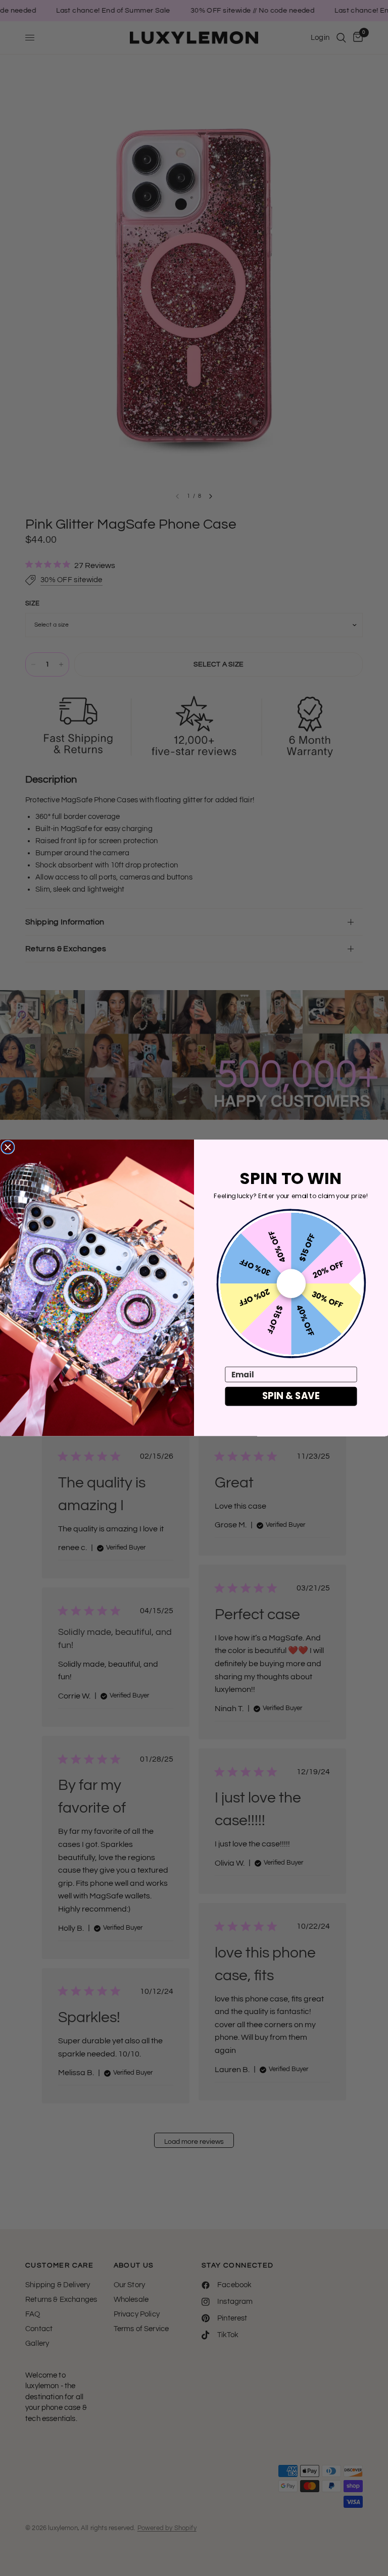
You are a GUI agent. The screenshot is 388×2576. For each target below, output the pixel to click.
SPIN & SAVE (291, 1396)
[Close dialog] (8, 1147)
